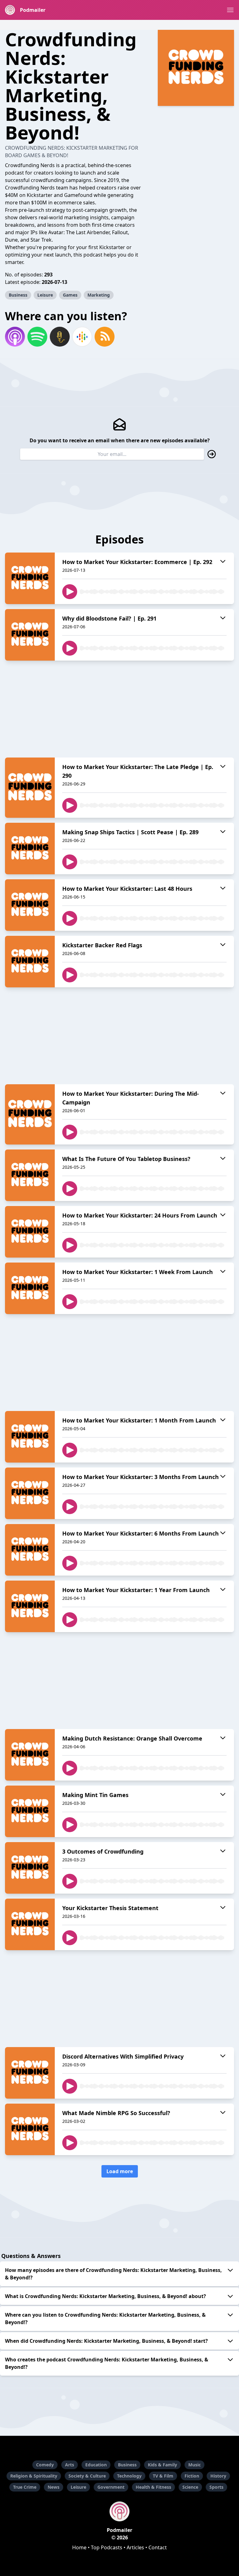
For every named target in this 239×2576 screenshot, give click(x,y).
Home (79, 2547)
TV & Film (163, 2476)
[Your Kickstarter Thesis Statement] (30, 1924)
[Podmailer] (119, 2511)
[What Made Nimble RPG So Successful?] (30, 2129)
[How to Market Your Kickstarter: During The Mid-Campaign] (30, 1114)
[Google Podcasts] (82, 337)
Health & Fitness (153, 2487)
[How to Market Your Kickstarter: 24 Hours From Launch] (30, 1232)
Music (194, 2465)
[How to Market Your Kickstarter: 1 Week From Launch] (30, 1288)
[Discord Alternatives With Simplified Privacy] (30, 2073)
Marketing (99, 295)
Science (190, 2487)
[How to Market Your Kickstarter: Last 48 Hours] (30, 905)
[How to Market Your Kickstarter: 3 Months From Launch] (30, 1493)
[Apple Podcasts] (15, 337)
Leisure (45, 295)
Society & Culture (87, 2476)
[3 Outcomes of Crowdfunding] (30, 1868)
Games (70, 295)
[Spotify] (37, 337)
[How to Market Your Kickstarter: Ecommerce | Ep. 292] (30, 578)
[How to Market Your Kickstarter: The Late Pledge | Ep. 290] (30, 788)
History (218, 2476)
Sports (216, 2487)
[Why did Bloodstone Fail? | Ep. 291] (30, 635)
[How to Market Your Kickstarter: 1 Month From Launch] (30, 1437)
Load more (120, 2171)
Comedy (45, 2465)
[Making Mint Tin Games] (30, 1811)
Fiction (192, 2476)
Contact (158, 2547)
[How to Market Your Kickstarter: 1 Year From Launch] (30, 1606)
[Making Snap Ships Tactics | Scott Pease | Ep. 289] (30, 849)
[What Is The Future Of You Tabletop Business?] (30, 1175)
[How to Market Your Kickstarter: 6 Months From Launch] (30, 1550)
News (54, 2487)
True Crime (25, 2487)
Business (18, 295)
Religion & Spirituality (34, 2476)
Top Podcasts (107, 2547)
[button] (230, 10)
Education (96, 2465)
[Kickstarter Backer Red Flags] (30, 962)
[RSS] (105, 337)
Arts (70, 2465)
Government (111, 2487)
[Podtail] (60, 337)
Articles (135, 2547)
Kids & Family (162, 2465)
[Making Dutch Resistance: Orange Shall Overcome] (30, 1755)
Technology (129, 2476)
